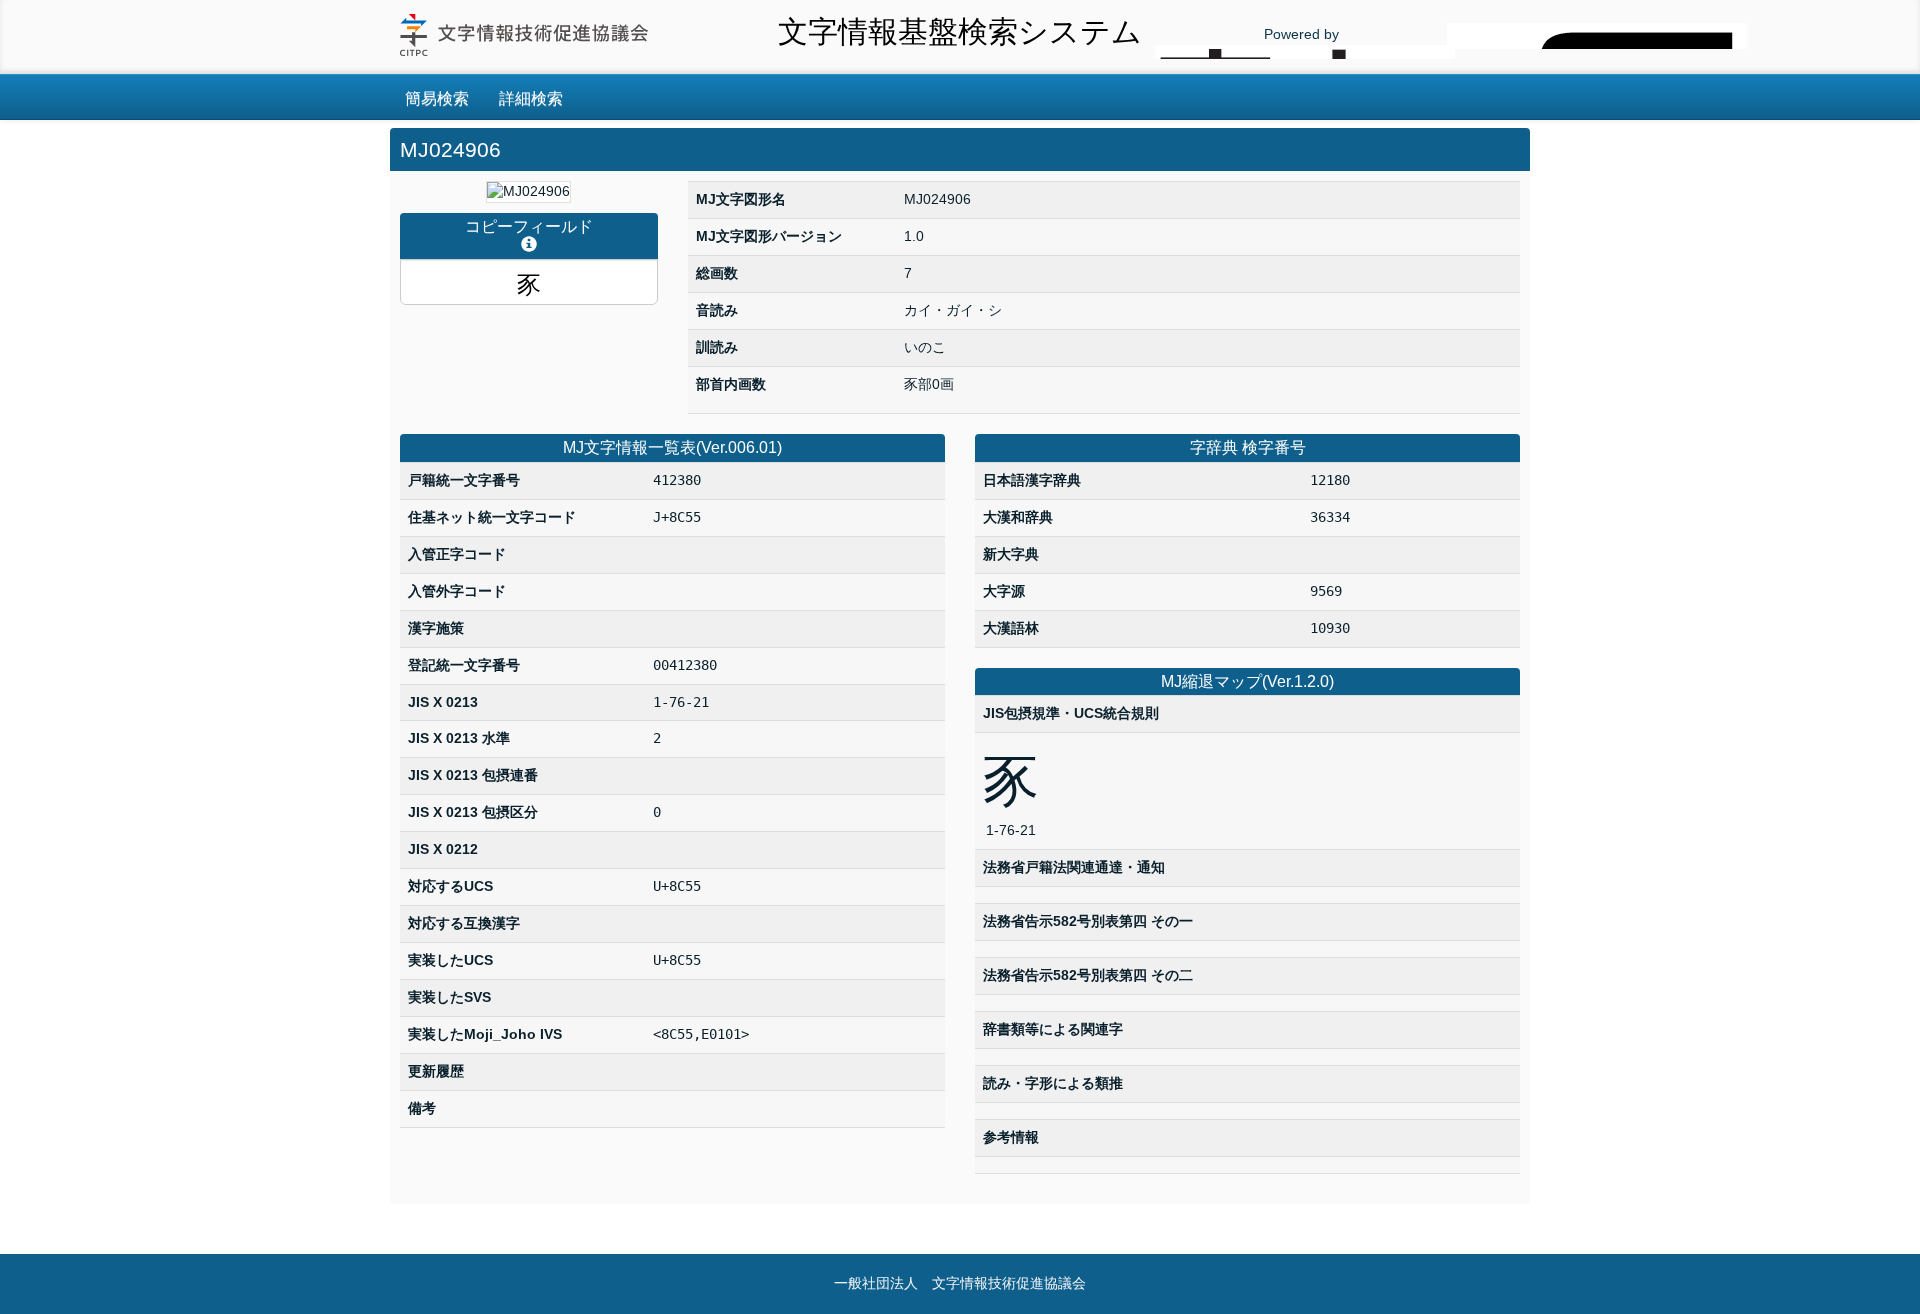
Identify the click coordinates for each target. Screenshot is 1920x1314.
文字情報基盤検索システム (960, 31)
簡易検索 (437, 98)
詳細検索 (531, 98)
